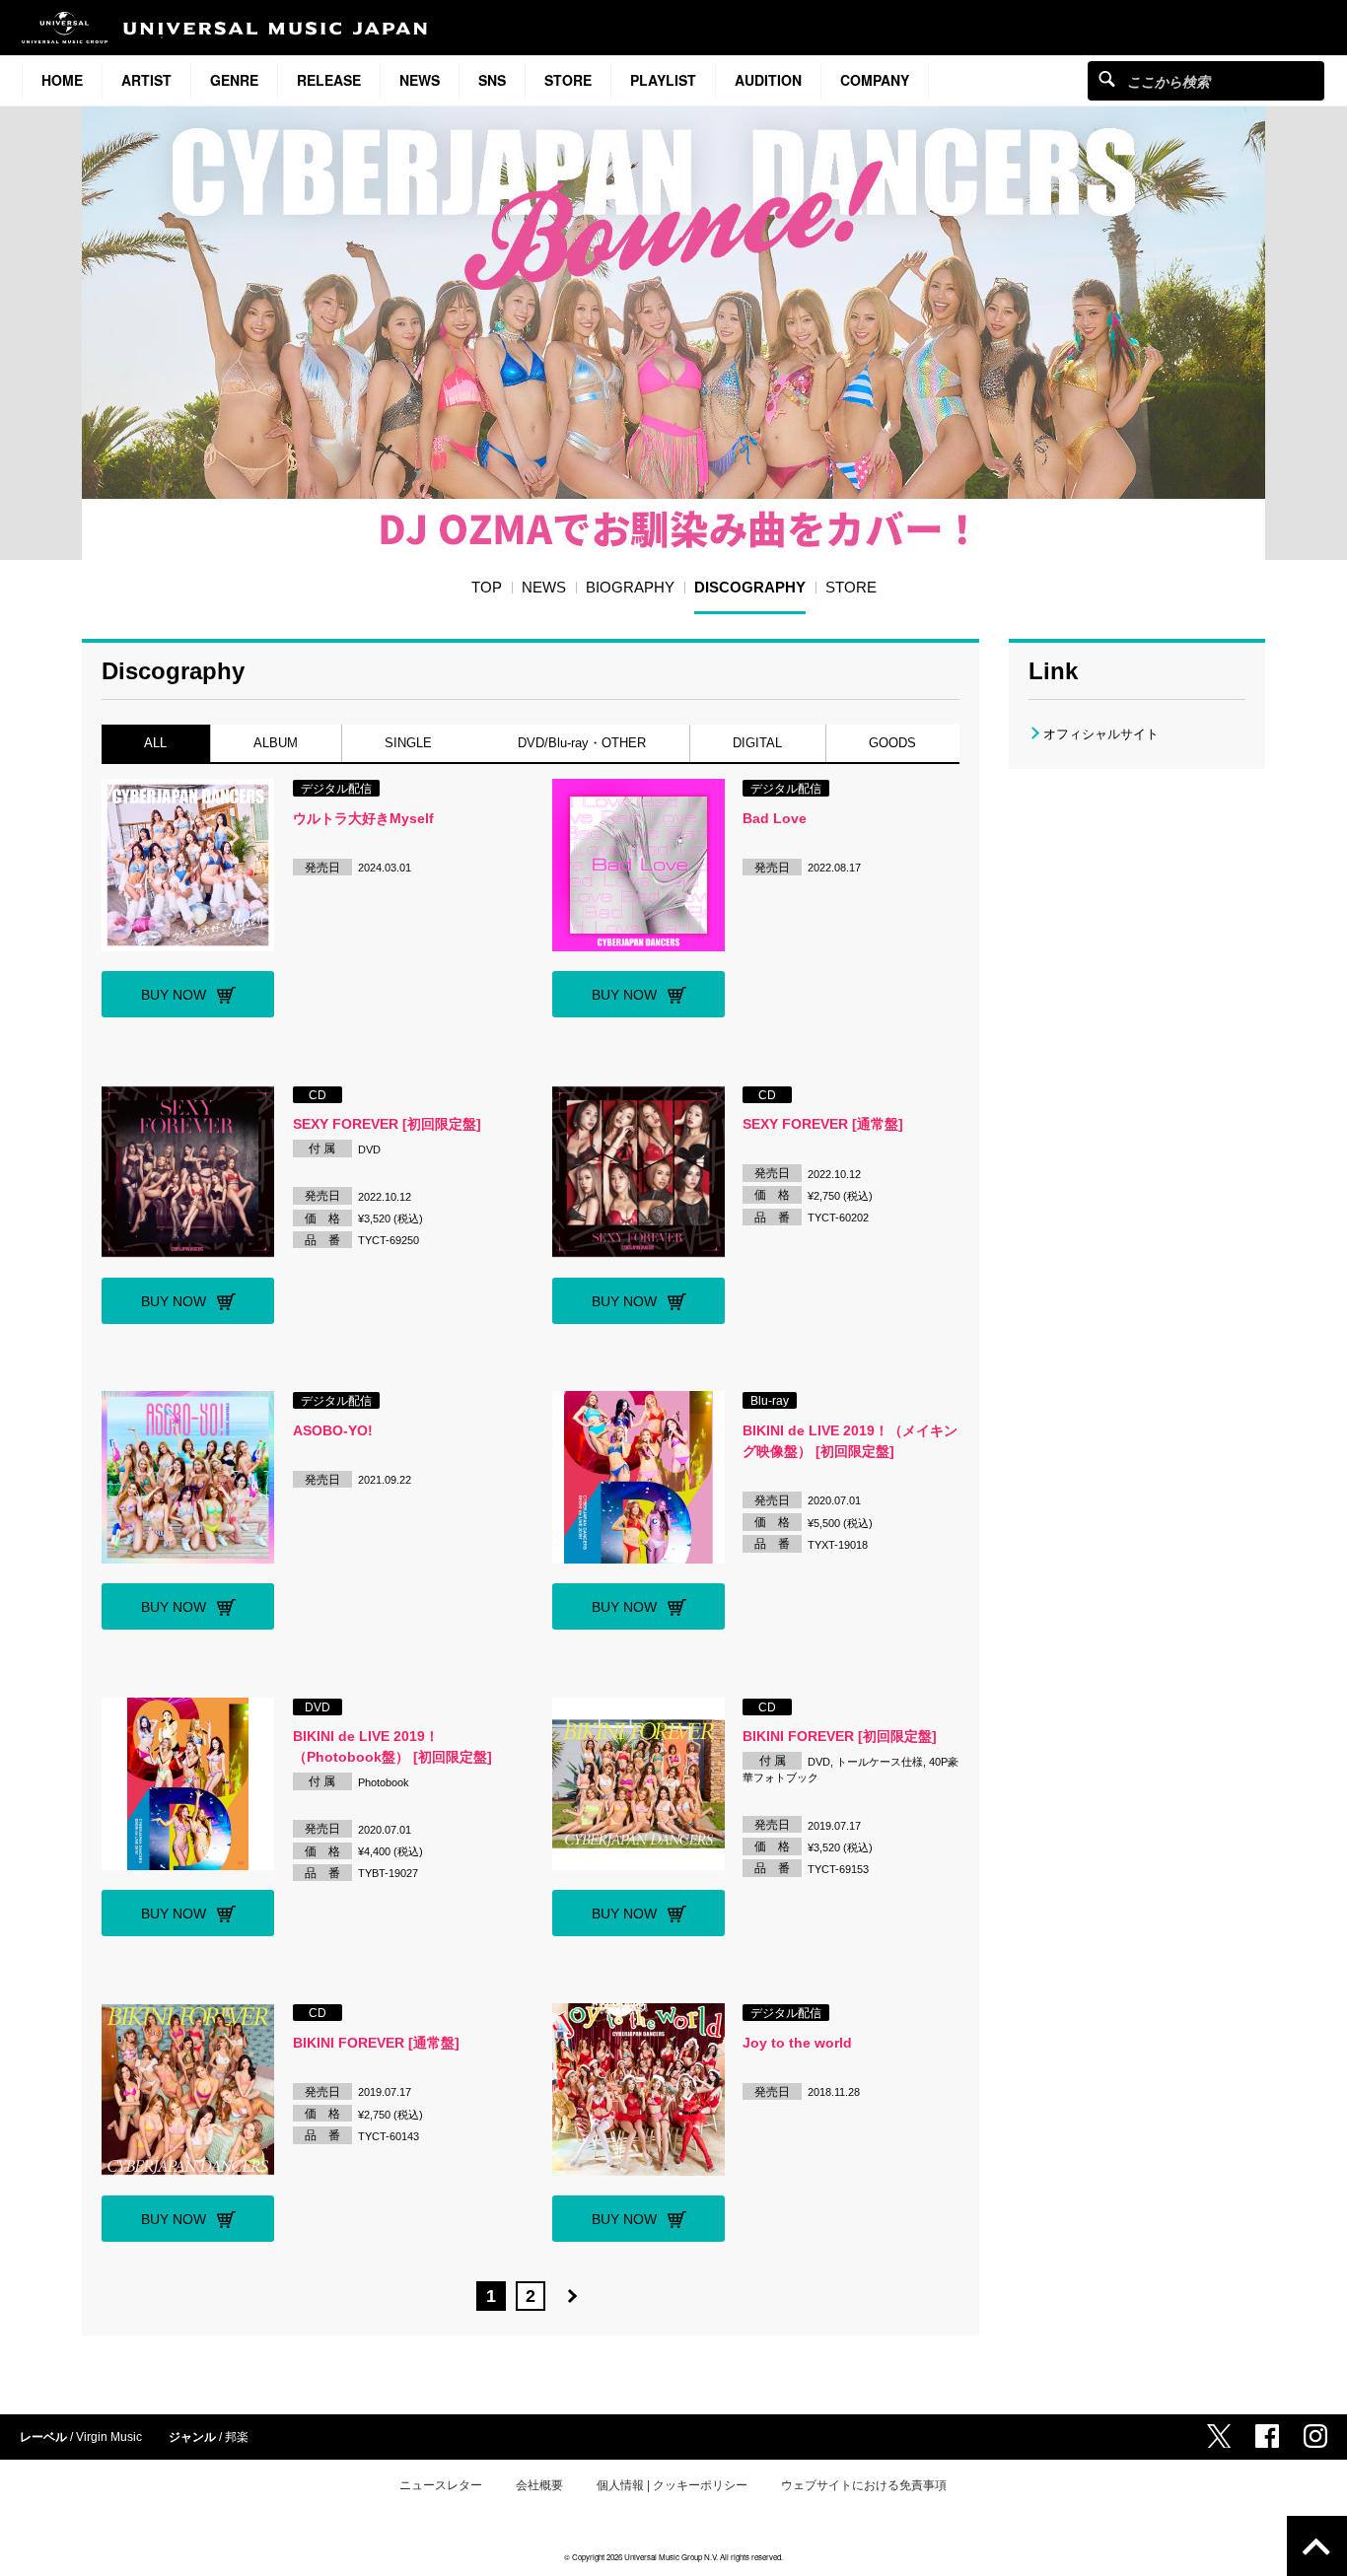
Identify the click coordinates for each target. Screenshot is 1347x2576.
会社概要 (539, 2485)
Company (875, 80)
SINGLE (408, 743)
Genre (234, 80)
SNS (492, 80)
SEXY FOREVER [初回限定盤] (387, 1124)
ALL (155, 743)
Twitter (1219, 2436)
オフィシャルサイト (1101, 734)
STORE (568, 80)
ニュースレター (441, 2485)
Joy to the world (797, 2043)
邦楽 (237, 2437)
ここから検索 (1107, 78)
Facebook (1267, 2436)
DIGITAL (757, 743)
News (420, 80)
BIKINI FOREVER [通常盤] (376, 2043)
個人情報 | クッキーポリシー (672, 2485)
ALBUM (276, 743)
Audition (768, 80)
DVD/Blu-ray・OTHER (583, 743)
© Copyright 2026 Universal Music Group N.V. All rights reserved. (673, 2557)
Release (329, 80)
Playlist (663, 80)
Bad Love (775, 818)
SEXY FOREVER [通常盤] (823, 1124)
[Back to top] (1317, 2546)
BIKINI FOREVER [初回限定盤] (840, 1736)
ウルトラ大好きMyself (363, 818)
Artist (146, 80)
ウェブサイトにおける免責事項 (864, 2485)
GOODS (892, 743)
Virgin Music (109, 2437)
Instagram (1315, 2436)
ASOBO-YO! (333, 1430)
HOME (62, 80)
